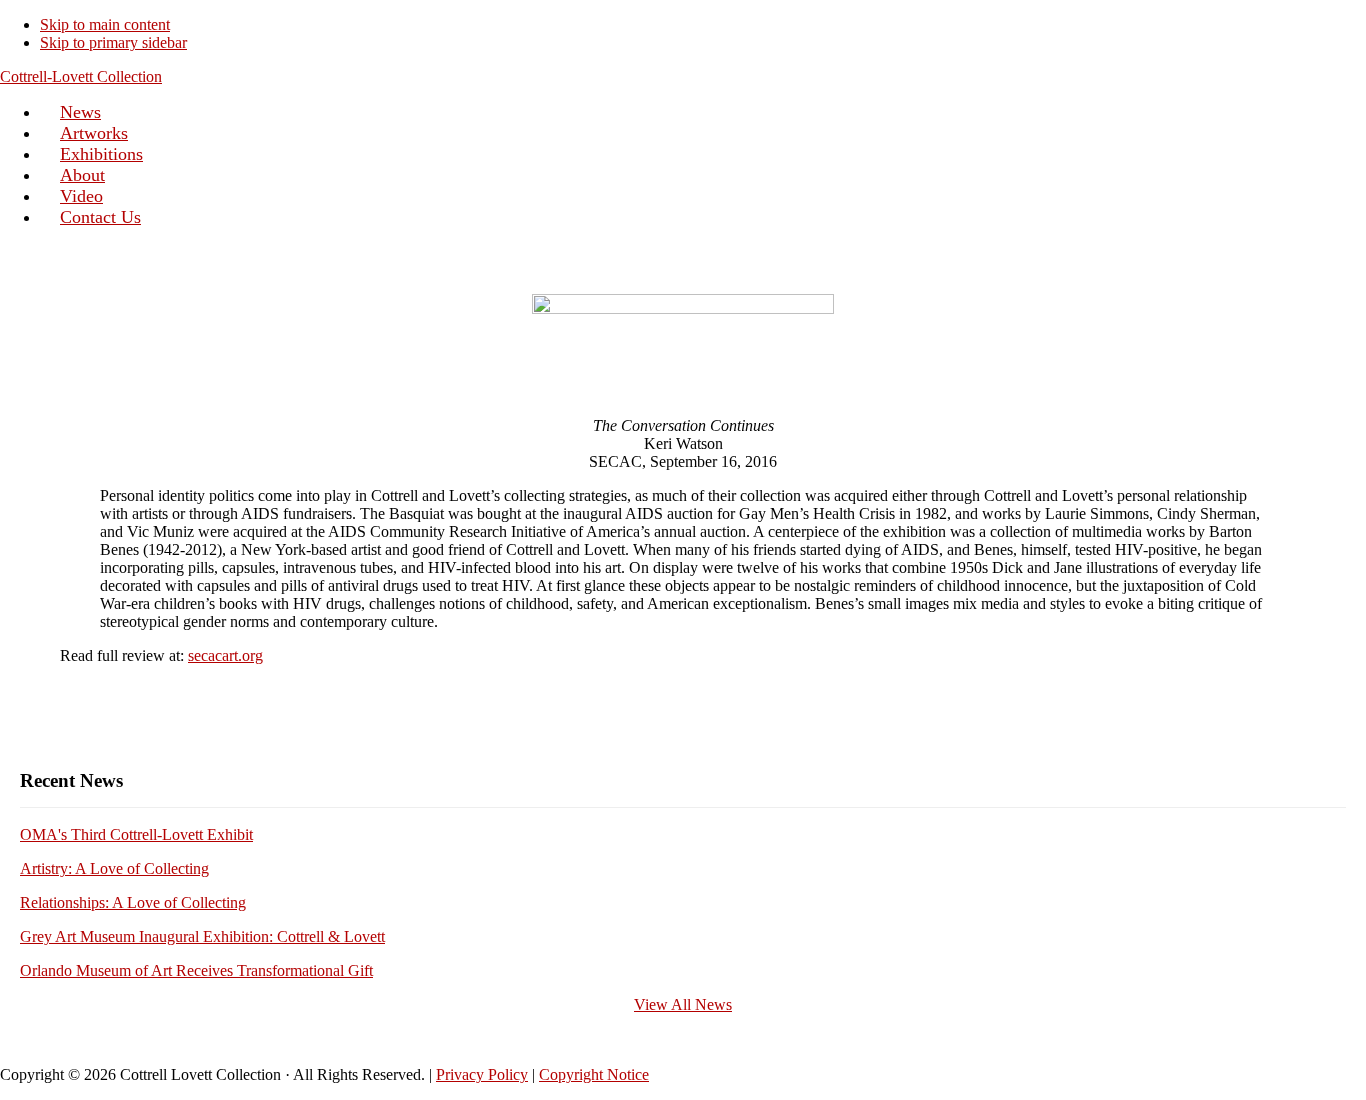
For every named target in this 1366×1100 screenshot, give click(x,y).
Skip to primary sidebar (113, 42)
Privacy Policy (482, 1074)
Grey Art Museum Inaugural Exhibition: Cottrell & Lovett (202, 936)
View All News (683, 1004)
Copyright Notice (594, 1074)
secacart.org (225, 655)
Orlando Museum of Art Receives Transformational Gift (196, 970)
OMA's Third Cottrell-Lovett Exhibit (136, 834)
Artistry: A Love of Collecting (114, 868)
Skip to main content (105, 24)
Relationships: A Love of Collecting (133, 902)
